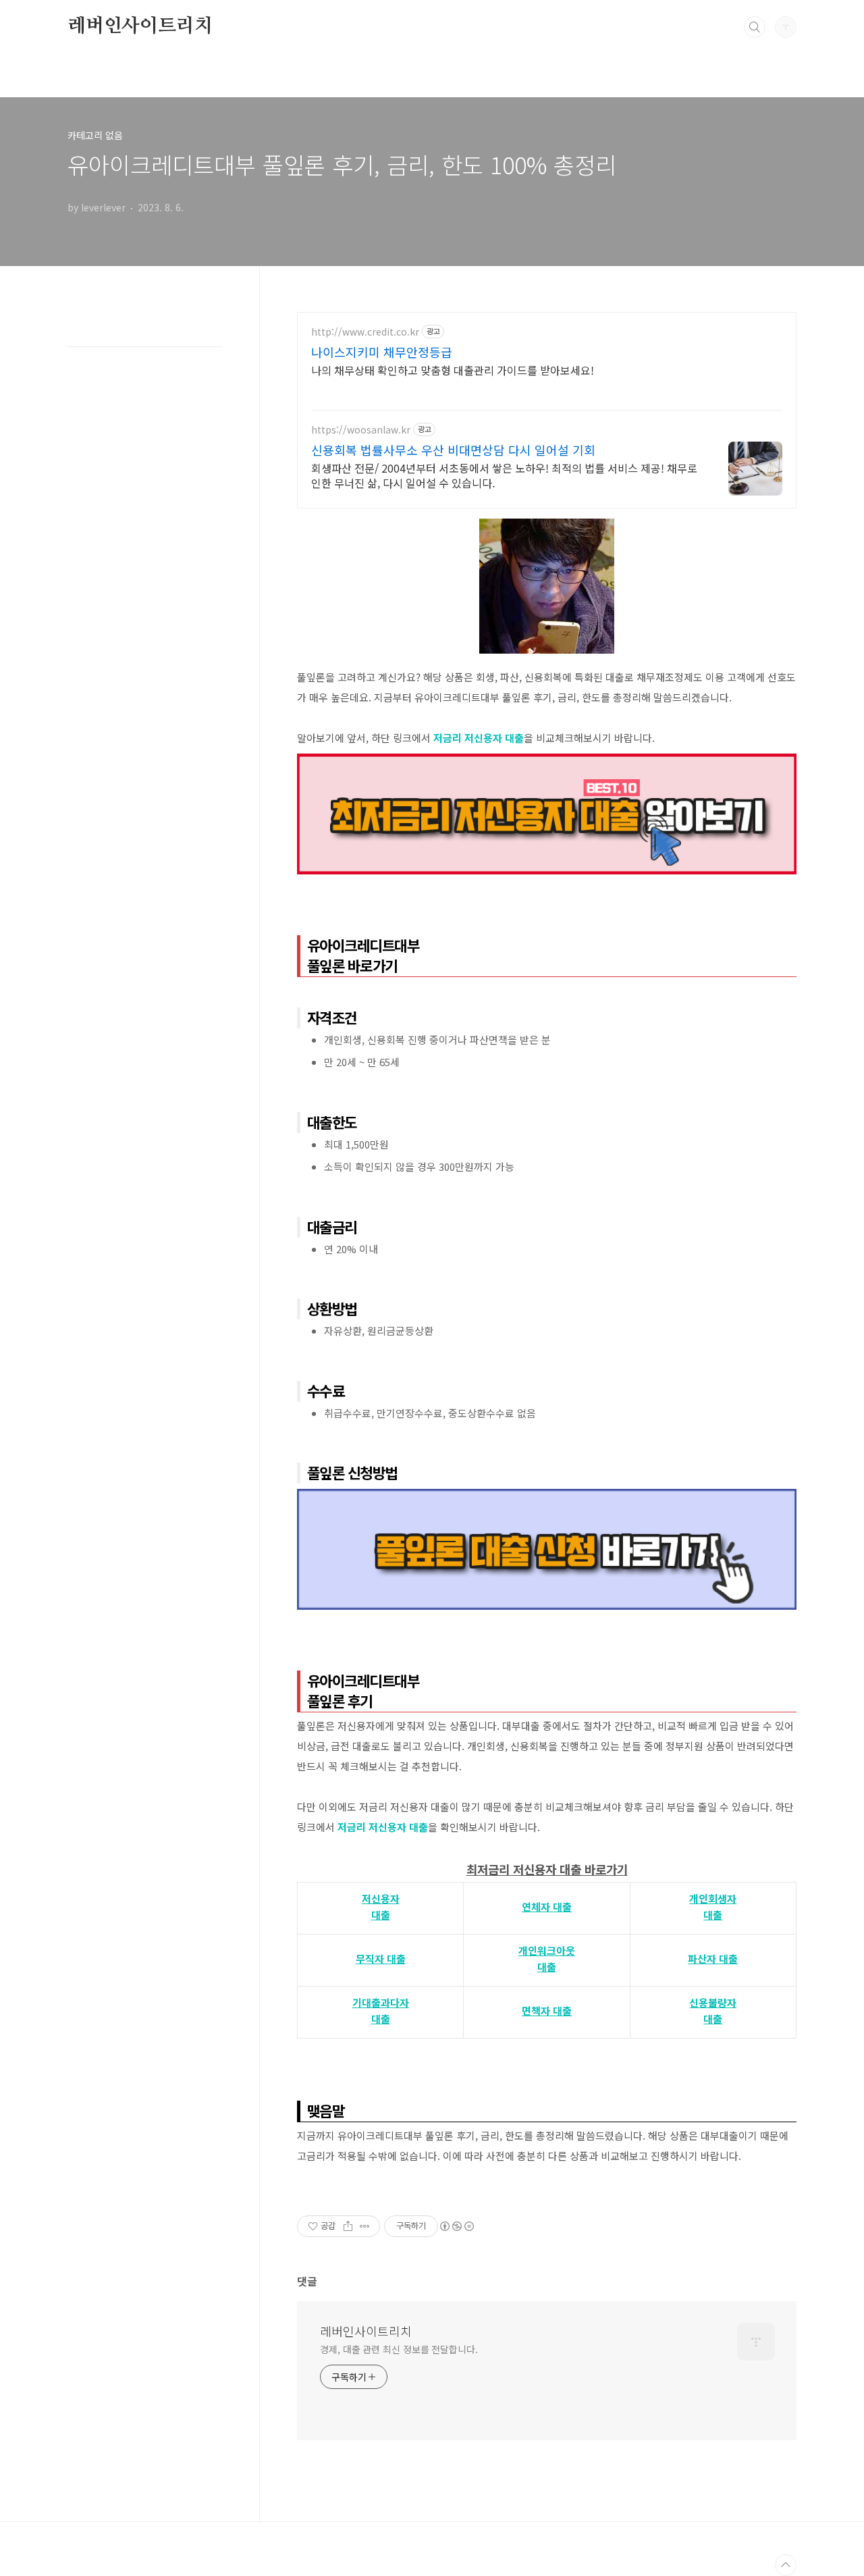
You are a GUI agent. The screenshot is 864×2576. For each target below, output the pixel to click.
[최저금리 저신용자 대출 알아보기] (547, 760)
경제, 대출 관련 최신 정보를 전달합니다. (399, 2349)
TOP (786, 2565)
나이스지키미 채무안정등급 (382, 352)
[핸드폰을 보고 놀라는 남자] (547, 525)
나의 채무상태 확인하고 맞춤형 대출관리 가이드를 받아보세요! (453, 370)
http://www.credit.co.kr (365, 332)
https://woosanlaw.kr (361, 430)
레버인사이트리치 (140, 26)
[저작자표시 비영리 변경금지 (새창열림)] (456, 2226)
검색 (755, 27)
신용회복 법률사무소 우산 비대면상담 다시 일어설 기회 (453, 450)
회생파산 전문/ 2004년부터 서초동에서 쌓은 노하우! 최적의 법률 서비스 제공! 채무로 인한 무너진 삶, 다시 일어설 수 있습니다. (504, 475)
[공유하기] (348, 2226)
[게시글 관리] (365, 2226)
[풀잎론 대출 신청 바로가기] (547, 1496)
